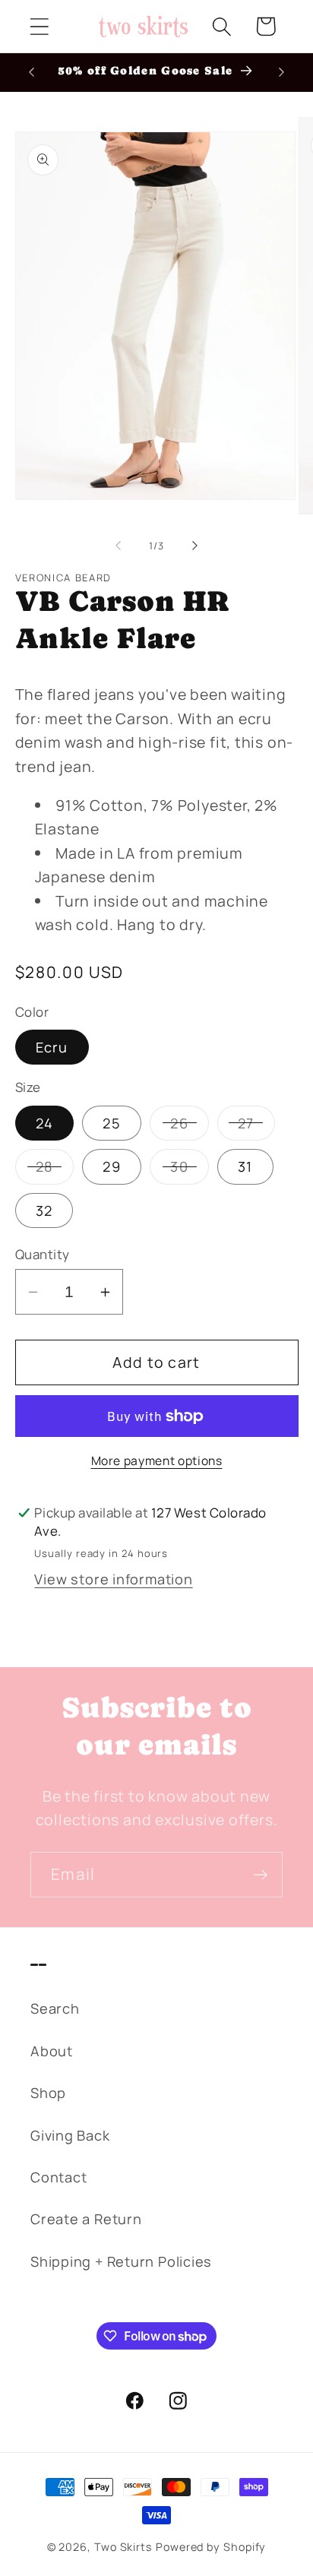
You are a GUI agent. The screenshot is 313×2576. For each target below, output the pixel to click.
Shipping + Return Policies (121, 2261)
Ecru (52, 1047)
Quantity (43, 1254)
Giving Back (70, 2135)
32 (44, 1210)
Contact (58, 2177)
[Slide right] (195, 546)
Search (55, 2008)
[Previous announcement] (32, 72)
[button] (39, 26)
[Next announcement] (282, 72)
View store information (113, 1579)
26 (190, 1127)
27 (256, 1127)
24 (45, 1123)
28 (55, 1170)
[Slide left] (118, 546)
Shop (48, 2093)
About (52, 2051)
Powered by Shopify (211, 2547)
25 (112, 1123)
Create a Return (86, 2219)
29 (112, 1166)
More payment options (157, 1461)
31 (245, 1166)
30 (190, 1170)
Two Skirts (123, 2547)
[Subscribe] (260, 1875)
